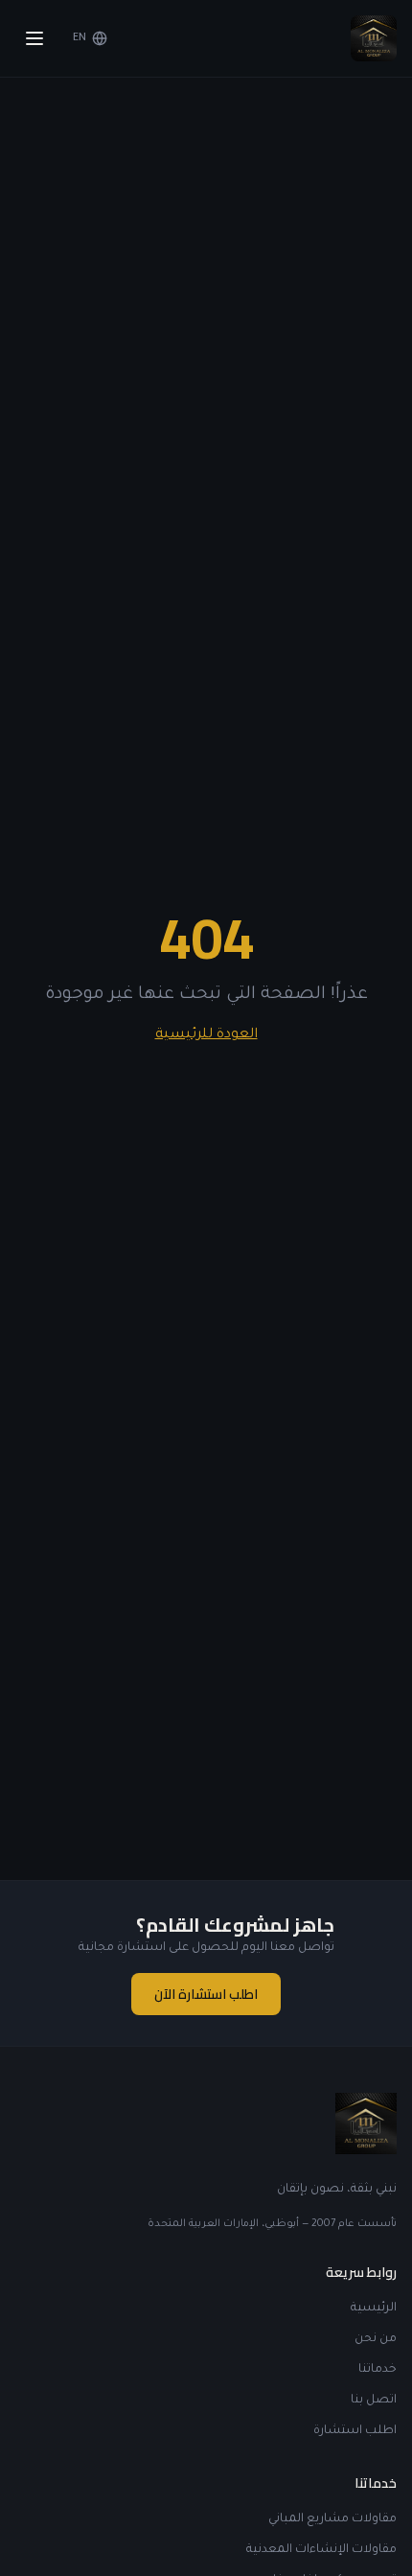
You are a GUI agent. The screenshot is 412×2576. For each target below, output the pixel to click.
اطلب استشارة (355, 2431)
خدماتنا (378, 2370)
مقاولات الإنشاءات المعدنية (321, 2550)
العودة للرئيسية (206, 1035)
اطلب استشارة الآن (206, 1994)
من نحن (376, 2339)
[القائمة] (34, 38)
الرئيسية (374, 2309)
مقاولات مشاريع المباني (332, 2519)
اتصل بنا (374, 2401)
